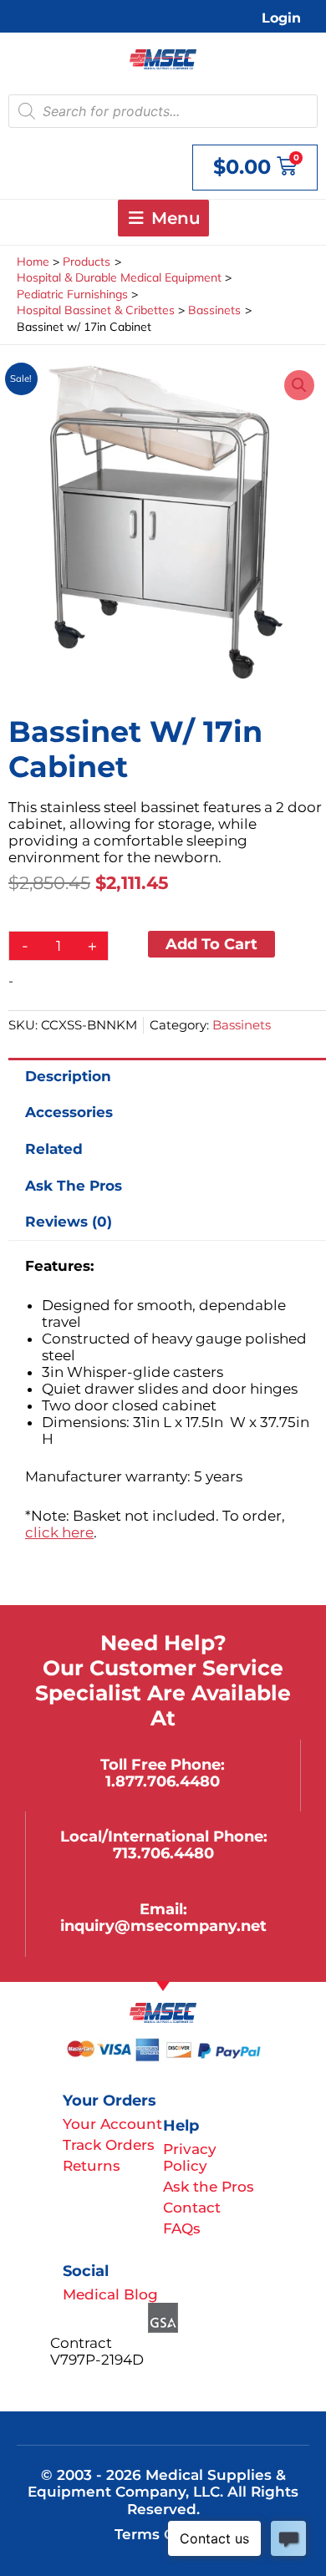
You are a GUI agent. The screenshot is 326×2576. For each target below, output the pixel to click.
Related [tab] (54, 1149)
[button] (299, 385)
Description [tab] (68, 1076)
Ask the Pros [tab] (74, 1186)
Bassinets (242, 1025)
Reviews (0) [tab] (69, 1222)
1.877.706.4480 (163, 1781)
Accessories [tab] (69, 1112)
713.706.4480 (163, 1853)
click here (59, 1532)
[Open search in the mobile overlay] (163, 111)
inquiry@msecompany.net (163, 1926)
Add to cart (211, 944)
